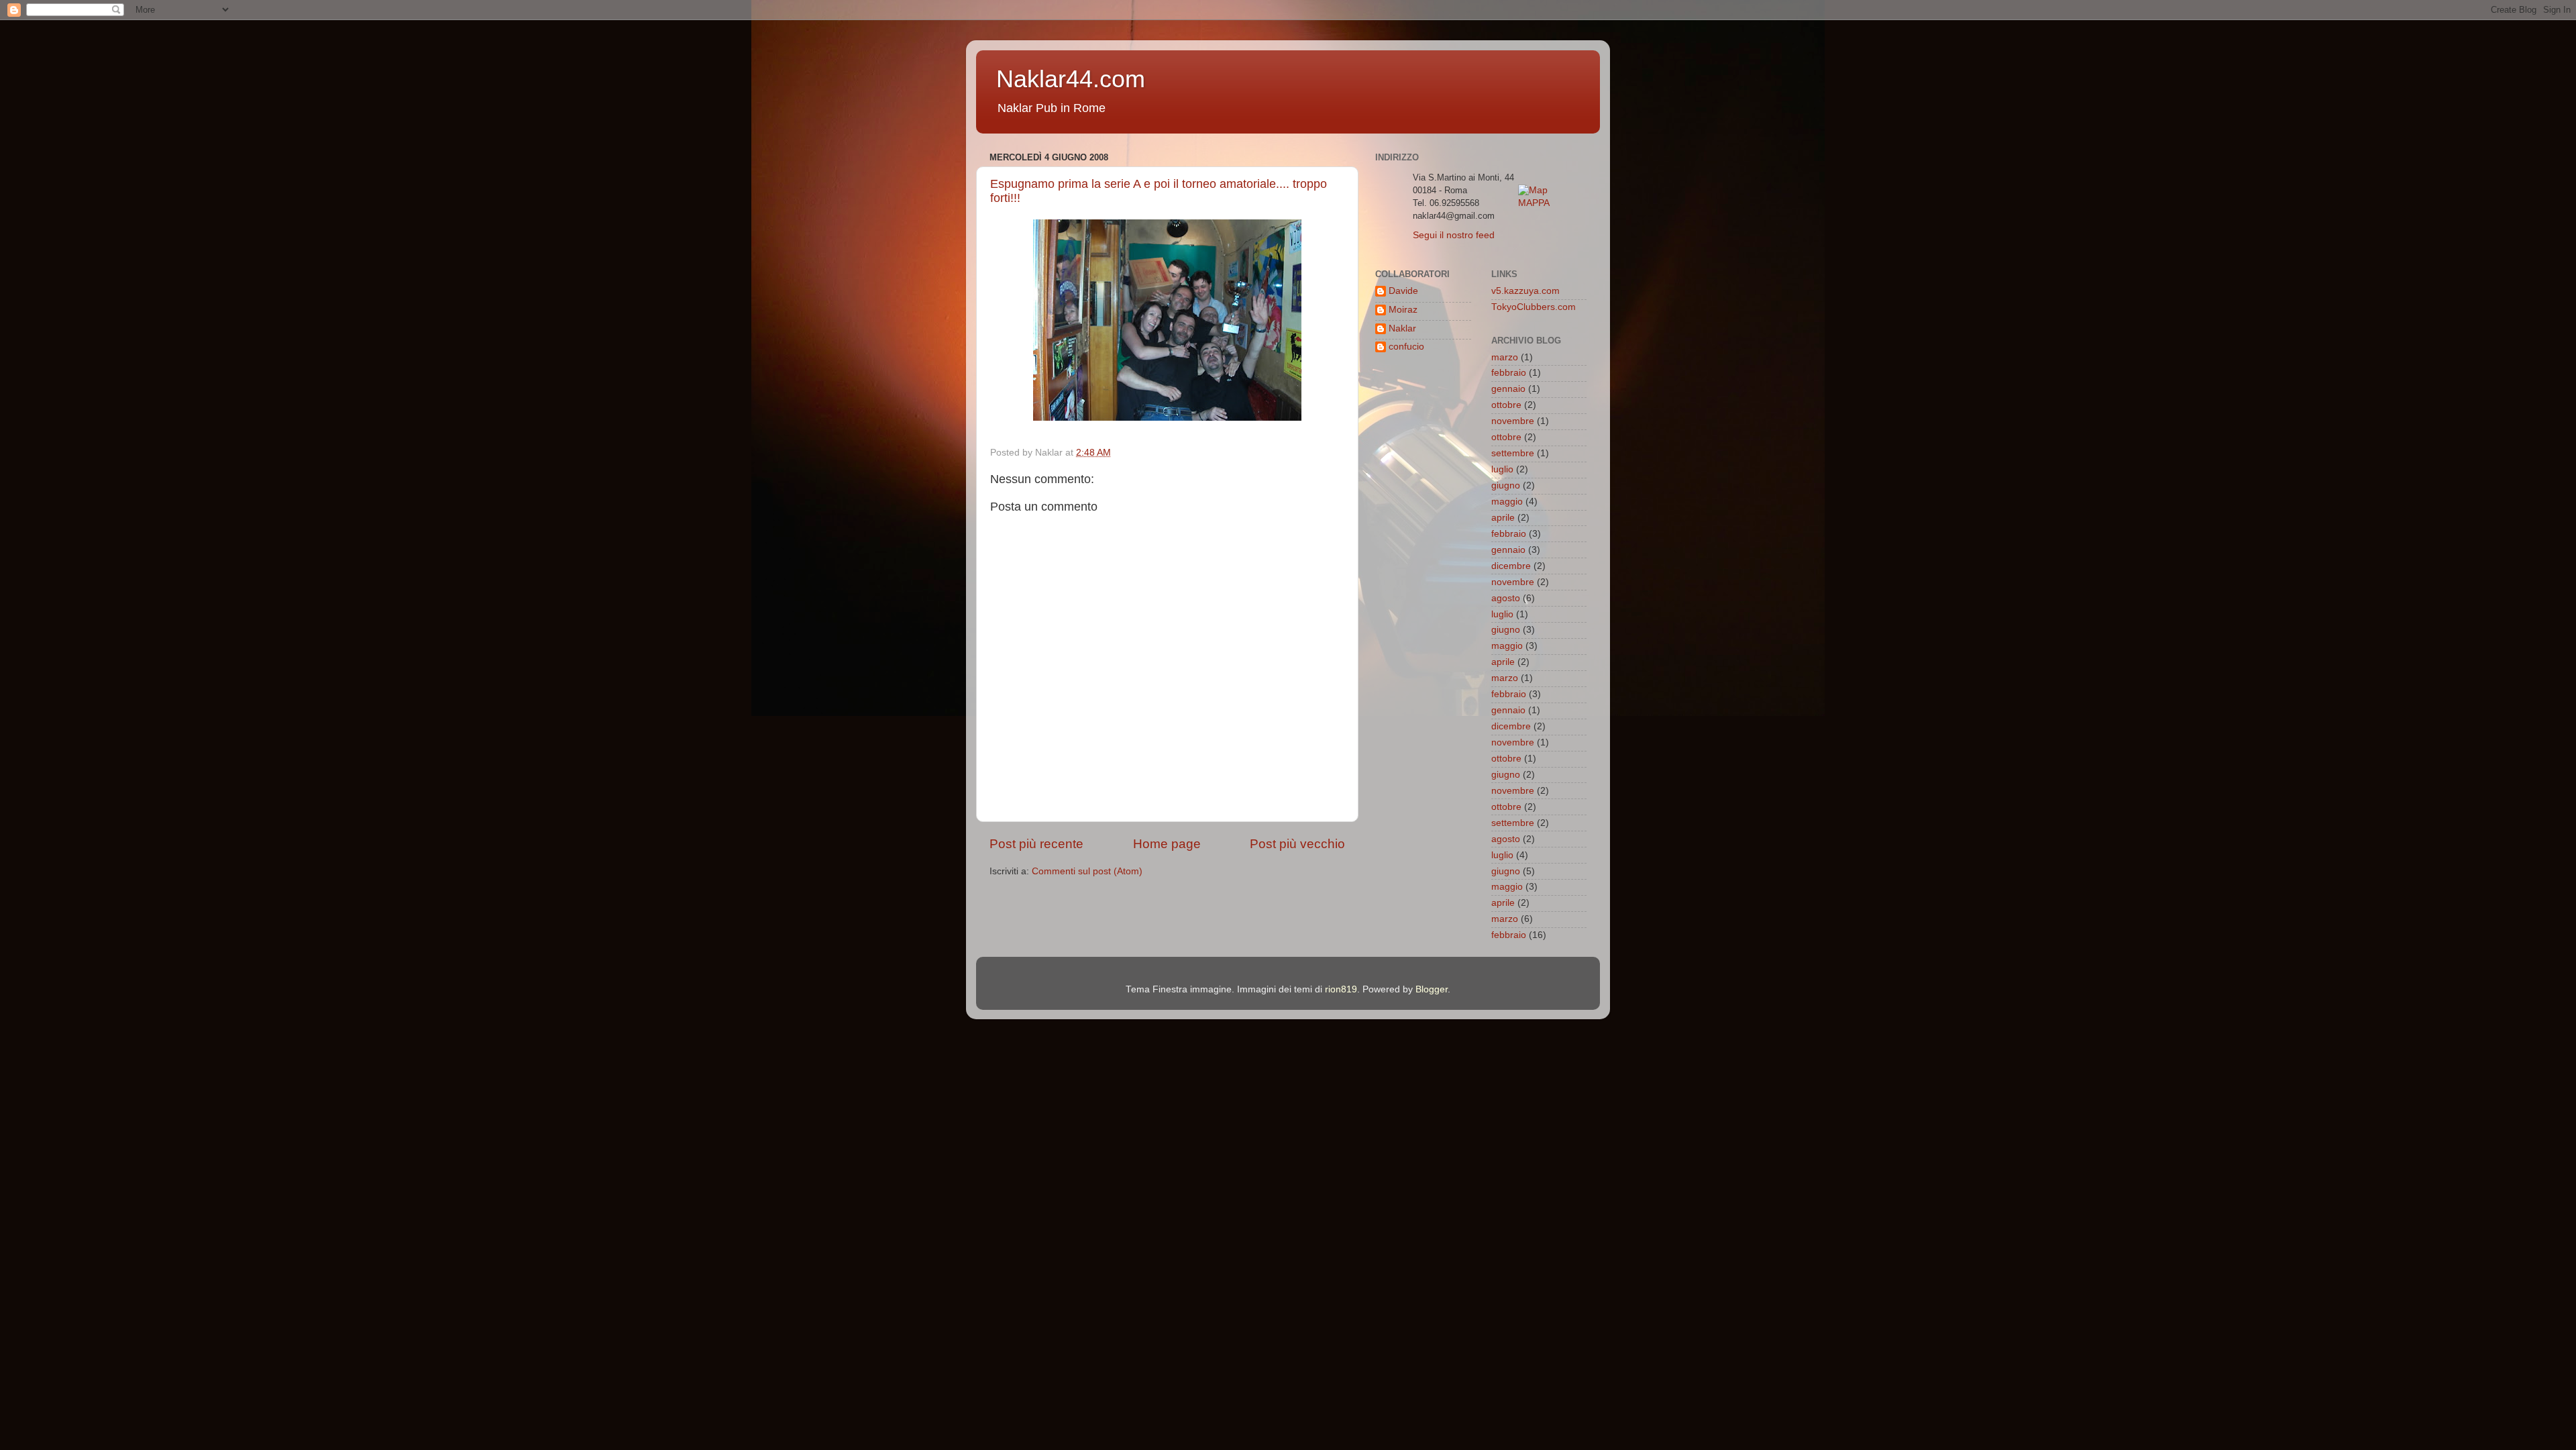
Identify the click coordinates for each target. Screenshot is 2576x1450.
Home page (1167, 844)
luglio (1502, 469)
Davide (1403, 291)
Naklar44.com (1071, 79)
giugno (1506, 485)
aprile (1503, 518)
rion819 (1341, 989)
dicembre (1511, 566)
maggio (1507, 502)
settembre (1513, 453)
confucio (1406, 347)
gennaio (1508, 389)
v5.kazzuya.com (1525, 291)
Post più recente (1036, 844)
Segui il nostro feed (1454, 235)
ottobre (1506, 405)
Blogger (1432, 989)
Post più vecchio (1297, 844)
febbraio (1509, 373)
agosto (1506, 598)
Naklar (1402, 328)
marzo (1505, 357)
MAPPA (1534, 203)
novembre (1513, 421)
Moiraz (1403, 310)
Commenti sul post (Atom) (1087, 871)
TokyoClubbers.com (1534, 307)
